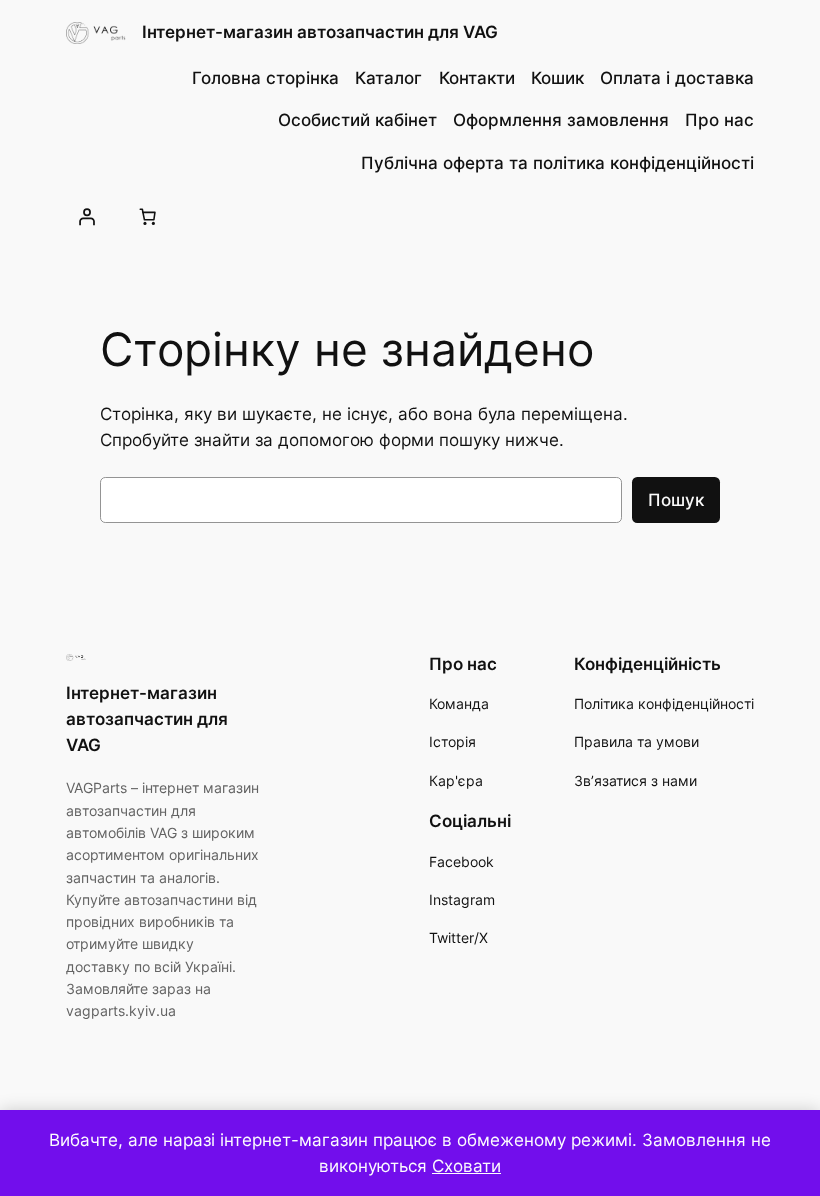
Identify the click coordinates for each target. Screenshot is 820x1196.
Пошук (676, 500)
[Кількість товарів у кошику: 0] (148, 216)
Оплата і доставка (677, 78)
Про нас (719, 120)
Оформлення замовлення (561, 120)
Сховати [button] (466, 1166)
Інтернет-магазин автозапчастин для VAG (320, 32)
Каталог (388, 78)
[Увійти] (87, 216)
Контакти (477, 78)
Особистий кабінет (357, 120)
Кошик (557, 78)
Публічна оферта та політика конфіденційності (557, 163)
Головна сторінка (265, 78)
